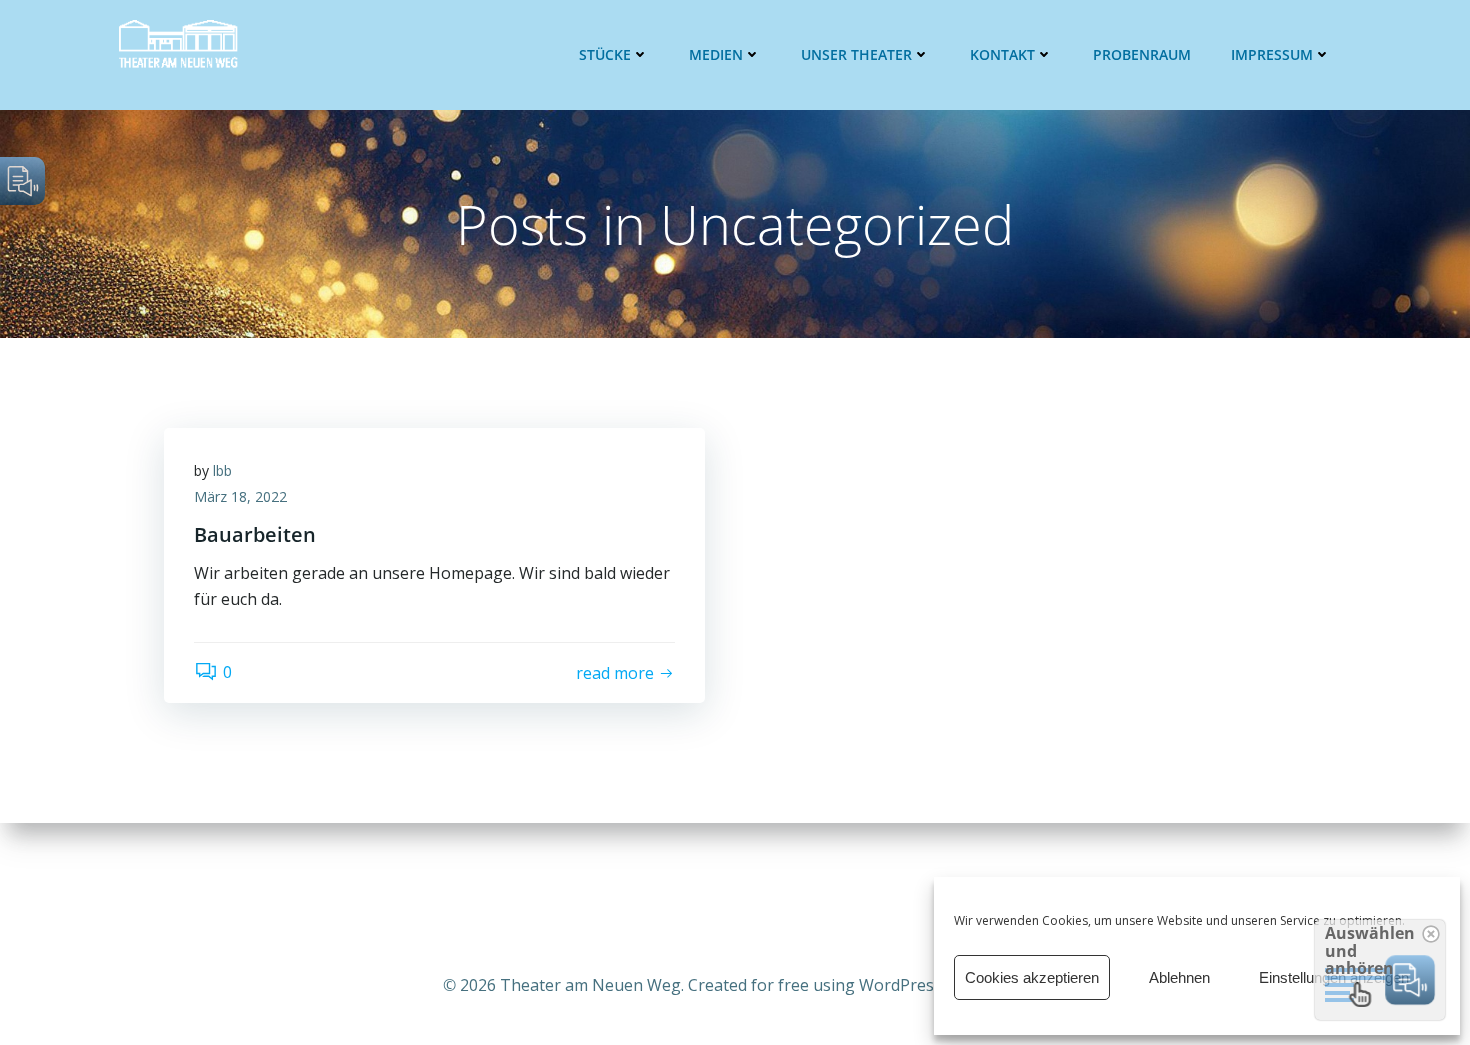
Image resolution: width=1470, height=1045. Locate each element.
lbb (222, 470)
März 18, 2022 (240, 496)
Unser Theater (856, 54)
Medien (716, 54)
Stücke (605, 54)
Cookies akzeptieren (1032, 977)
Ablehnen (1179, 977)
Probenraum (1142, 54)
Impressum (1272, 54)
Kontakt (1002, 54)
